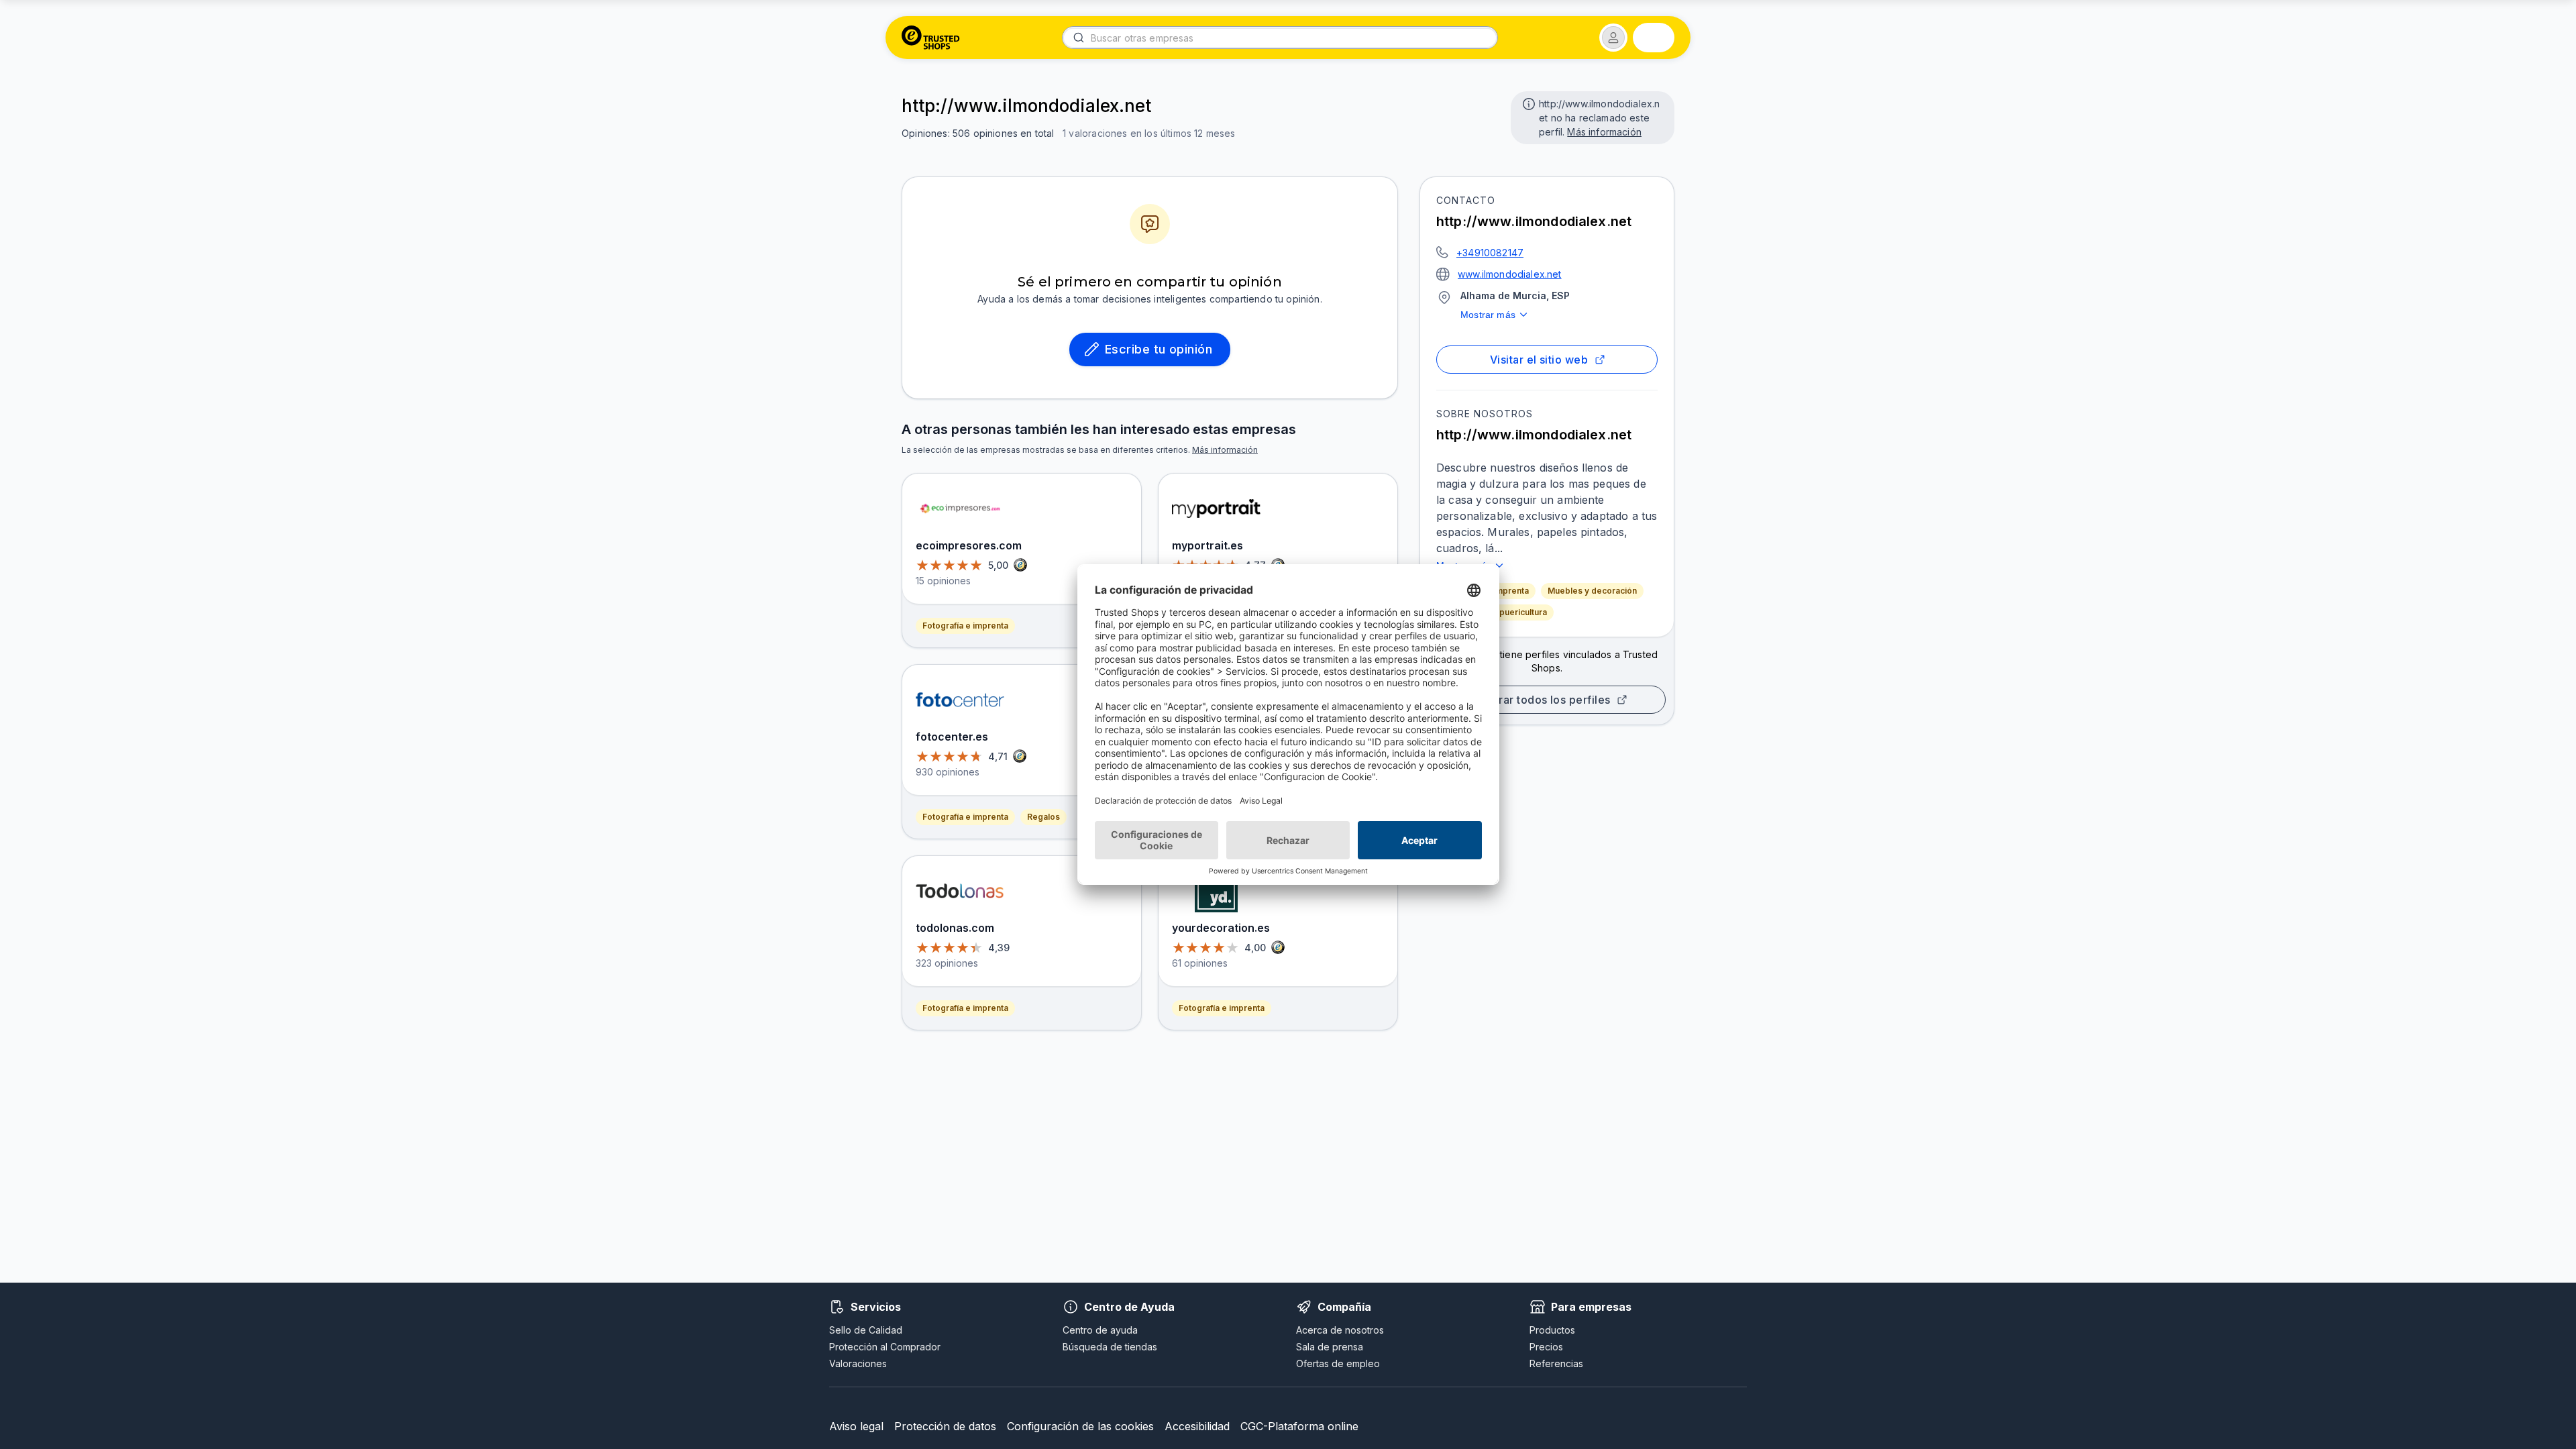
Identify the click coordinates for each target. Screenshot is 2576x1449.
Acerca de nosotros (1340, 1330)
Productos (1552, 1330)
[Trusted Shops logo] (931, 38)
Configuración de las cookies (1080, 1426)
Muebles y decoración (1592, 591)
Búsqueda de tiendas (1110, 1347)
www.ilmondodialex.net (1510, 274)
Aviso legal (856, 1426)
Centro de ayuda (1100, 1330)
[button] (1613, 38)
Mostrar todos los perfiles (1542, 700)
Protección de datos (945, 1426)
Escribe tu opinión (1159, 349)
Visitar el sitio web (1539, 360)
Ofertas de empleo (1338, 1363)
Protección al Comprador (885, 1347)
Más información (1604, 132)
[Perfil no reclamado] (1527, 103)
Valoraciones (858, 1363)
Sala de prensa (1330, 1347)
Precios (1546, 1347)
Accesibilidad (1197, 1426)
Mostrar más (1488, 315)
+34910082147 (1490, 253)
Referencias (1556, 1363)
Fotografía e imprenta (965, 626)
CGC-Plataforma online (1299, 1426)
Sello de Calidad (866, 1330)
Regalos (1043, 817)
